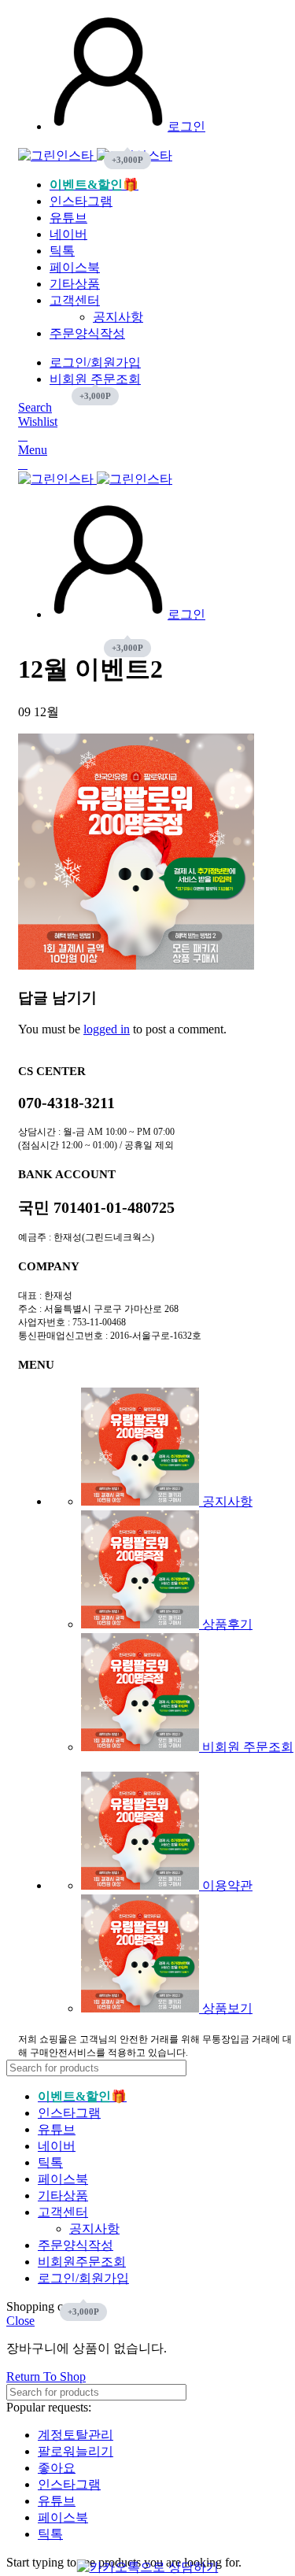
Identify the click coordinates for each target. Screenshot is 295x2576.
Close (20, 2321)
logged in (107, 1029)
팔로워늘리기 (76, 2451)
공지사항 (118, 317)
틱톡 (50, 2534)
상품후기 (226, 1624)
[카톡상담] (148, 2567)
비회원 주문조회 (246, 1747)
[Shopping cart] (23, 436)
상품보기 (226, 2008)
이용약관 (226, 1885)
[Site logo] (57, 155)
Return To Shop (46, 2376)
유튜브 (57, 2501)
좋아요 (57, 2468)
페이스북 (63, 2517)
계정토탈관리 (76, 2435)
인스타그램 (69, 2484)
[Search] (271, 2068)
